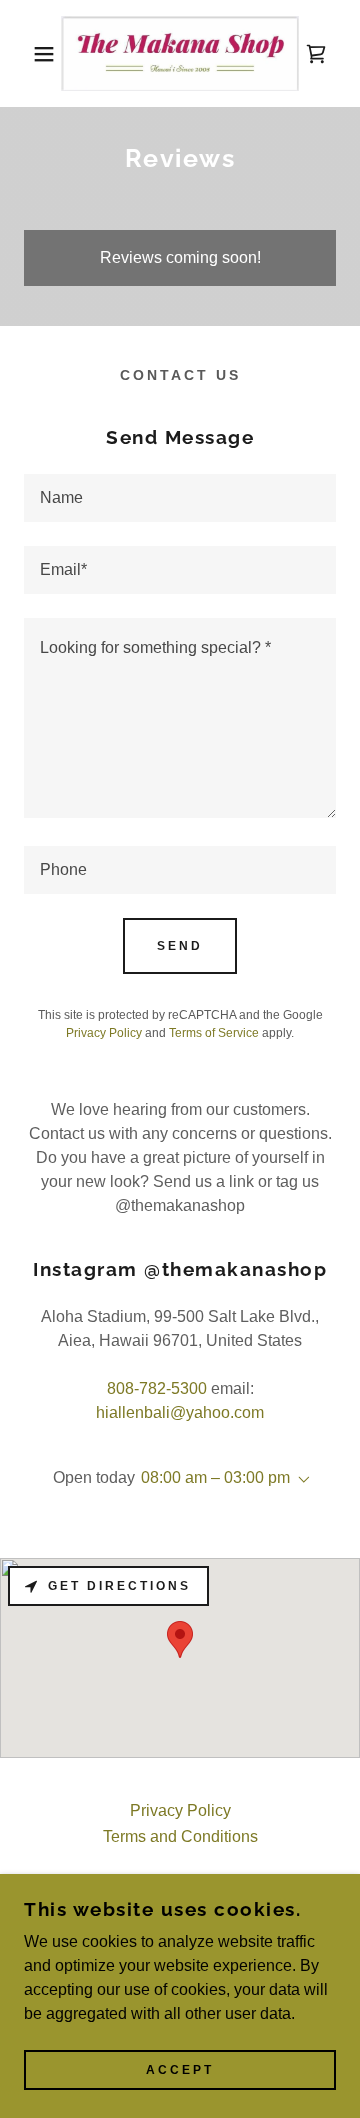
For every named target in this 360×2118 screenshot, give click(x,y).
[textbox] (180, 498)
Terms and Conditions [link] (180, 1836)
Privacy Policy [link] (104, 1033)
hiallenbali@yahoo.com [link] (180, 1412)
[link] (180, 53)
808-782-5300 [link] (157, 1388)
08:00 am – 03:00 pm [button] (215, 1477)
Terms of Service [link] (214, 1033)
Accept (180, 2070)
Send (180, 946)
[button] (29, 54)
